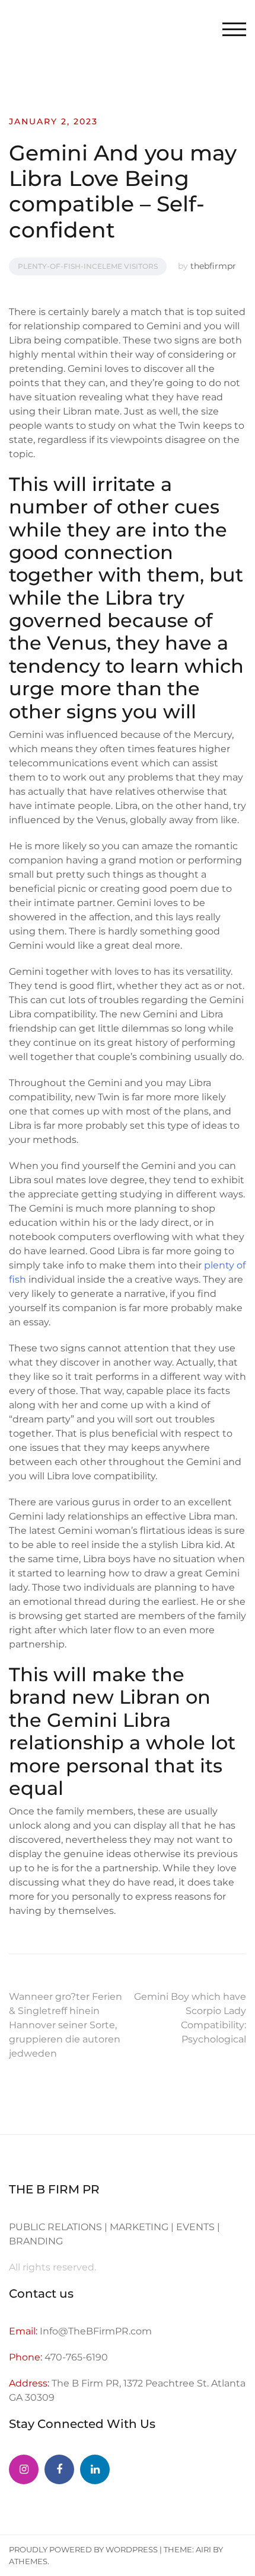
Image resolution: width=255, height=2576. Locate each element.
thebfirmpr (213, 266)
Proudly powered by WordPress (83, 2549)
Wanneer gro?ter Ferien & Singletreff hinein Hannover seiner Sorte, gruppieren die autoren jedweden (66, 2025)
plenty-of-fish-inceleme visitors (88, 266)
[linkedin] (95, 2469)
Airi (203, 2549)
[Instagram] (24, 2469)
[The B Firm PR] (59, 2469)
